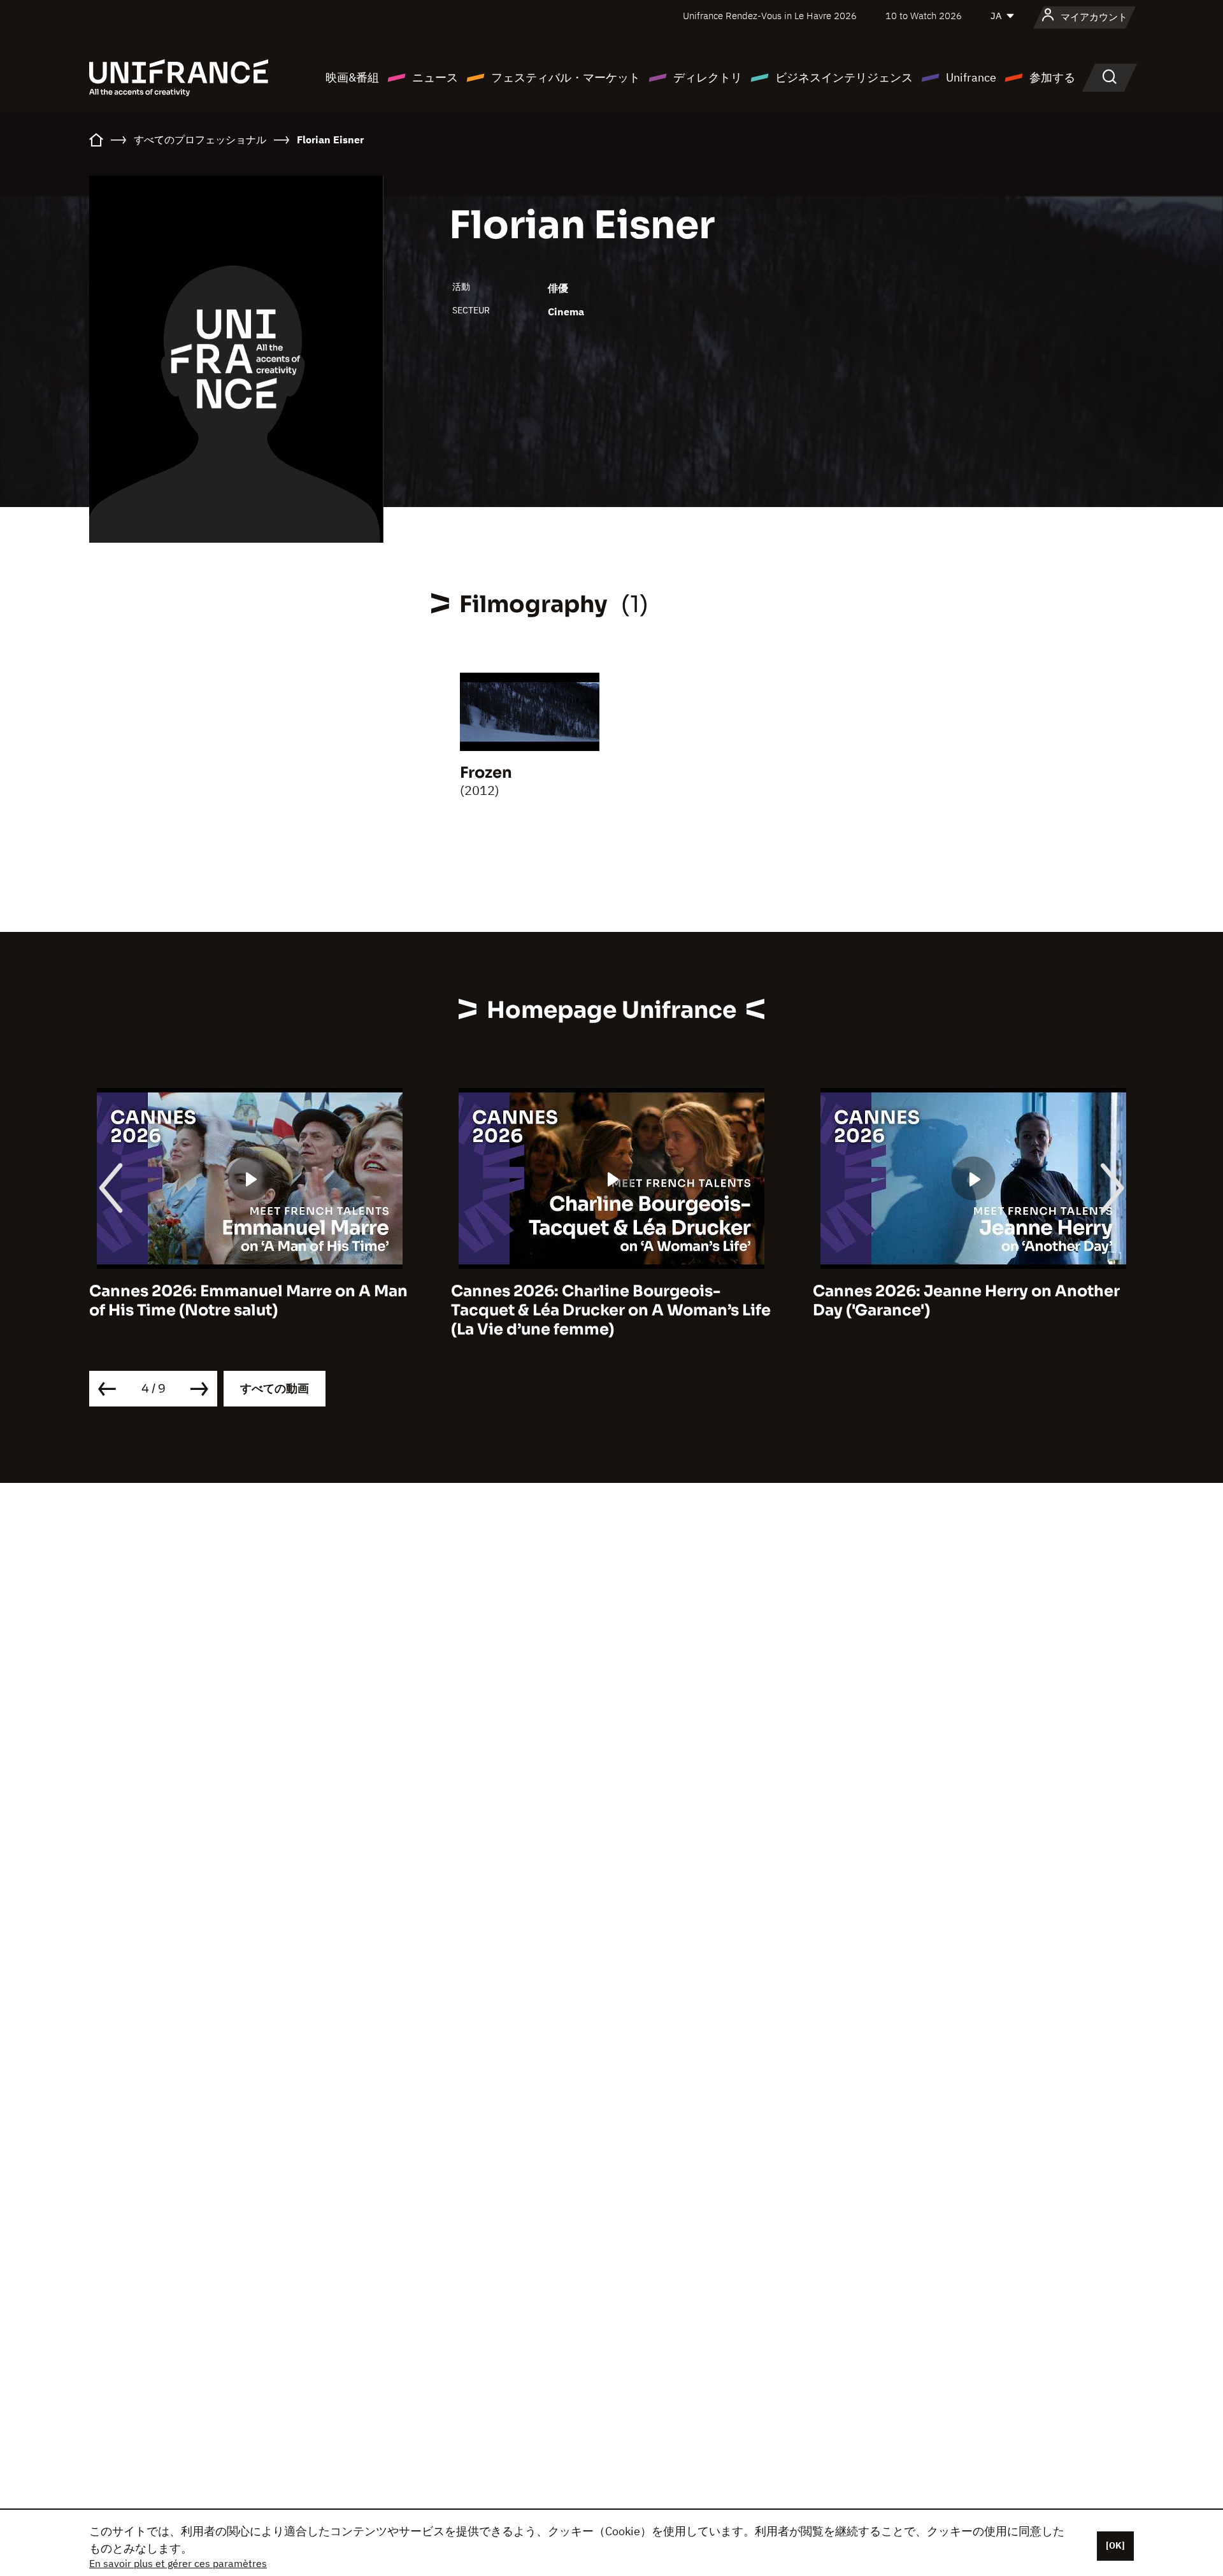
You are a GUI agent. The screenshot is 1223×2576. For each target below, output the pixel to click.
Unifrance (971, 77)
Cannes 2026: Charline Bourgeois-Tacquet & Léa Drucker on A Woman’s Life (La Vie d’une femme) (611, 1310)
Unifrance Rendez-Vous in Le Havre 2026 (770, 16)
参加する (1052, 77)
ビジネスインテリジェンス (844, 77)
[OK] (1115, 2545)
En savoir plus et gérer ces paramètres (178, 2563)
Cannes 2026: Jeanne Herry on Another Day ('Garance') (966, 1301)
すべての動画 (275, 1388)
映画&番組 (352, 77)
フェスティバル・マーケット (566, 77)
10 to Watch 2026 (924, 16)
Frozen (486, 773)
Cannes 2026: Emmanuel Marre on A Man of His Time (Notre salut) (248, 1301)
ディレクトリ (708, 77)
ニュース (435, 77)
